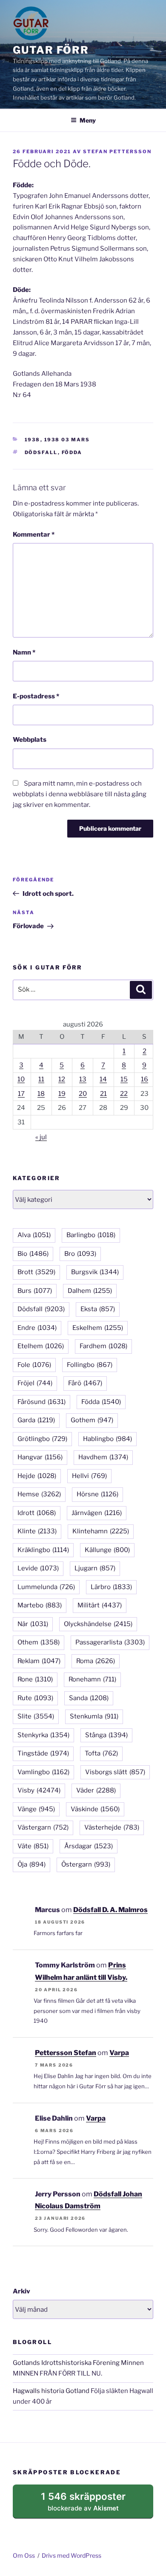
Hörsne (97, 1494)
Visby (39, 1790)
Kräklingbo (43, 1550)
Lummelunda (46, 1587)
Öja (31, 1864)
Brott (36, 1272)
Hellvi (89, 1476)
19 (62, 1094)
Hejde (37, 1476)
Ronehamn (92, 1679)
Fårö (85, 1383)
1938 (33, 440)
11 (41, 1079)
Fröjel (35, 1383)
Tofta (101, 1753)
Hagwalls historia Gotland (51, 2391)
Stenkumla (94, 1716)
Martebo (40, 1605)
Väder (96, 1790)
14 (103, 1079)
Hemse (39, 1494)
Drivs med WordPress (72, 2555)
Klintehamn (101, 1531)
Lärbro (111, 1587)
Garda (36, 1420)
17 (21, 1094)
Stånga (106, 1735)
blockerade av (92, 2505)
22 (124, 1094)
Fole (34, 1365)
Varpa (119, 2053)
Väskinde (95, 1809)
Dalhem (90, 1291)
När (33, 1624)
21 (103, 1094)
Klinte (37, 1531)
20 (83, 1094)
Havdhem (103, 1457)
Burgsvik (95, 1272)
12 (62, 1079)
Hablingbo (107, 1439)
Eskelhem (98, 1328)
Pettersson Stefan (66, 2053)
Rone (35, 1679)
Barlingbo (91, 1235)
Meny (88, 120)
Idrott (37, 1513)
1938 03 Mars (67, 440)
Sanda (89, 1698)
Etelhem (41, 1346)
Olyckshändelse (98, 1624)
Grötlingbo (42, 1439)
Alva (34, 1235)
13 (83, 1079)
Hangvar (40, 1457)
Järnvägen (97, 1513)
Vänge (36, 1809)
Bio (33, 1254)
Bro (80, 1254)
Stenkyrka (43, 1735)
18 (41, 1094)
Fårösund (41, 1402)
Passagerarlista (110, 1642)
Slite (36, 1716)
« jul (41, 1137)
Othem (39, 1642)
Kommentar (34, 535)
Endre (37, 1328)
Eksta (98, 1309)
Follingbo (90, 1365)
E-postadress (36, 696)
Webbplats (30, 740)
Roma (96, 1661)
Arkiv (21, 2291)
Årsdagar (89, 1846)
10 (21, 1079)
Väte (33, 1846)
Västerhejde (112, 1827)
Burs (35, 1291)
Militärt (100, 1605)
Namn (24, 652)
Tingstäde (43, 1753)
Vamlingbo (43, 1772)
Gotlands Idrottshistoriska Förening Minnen (78, 2363)
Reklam (39, 1661)
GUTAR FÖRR (51, 50)
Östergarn (86, 1864)
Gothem (92, 1420)
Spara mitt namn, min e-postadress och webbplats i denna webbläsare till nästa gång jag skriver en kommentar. (80, 794)
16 (145, 1079)
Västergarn (43, 1827)
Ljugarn (95, 1568)
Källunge (107, 1550)
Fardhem (103, 1346)
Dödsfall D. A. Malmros (110, 1910)
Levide (38, 1568)
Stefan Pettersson (117, 152)
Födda (72, 452)
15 (124, 1079)
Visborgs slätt (115, 1772)
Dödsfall (41, 452)
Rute (35, 1698)
